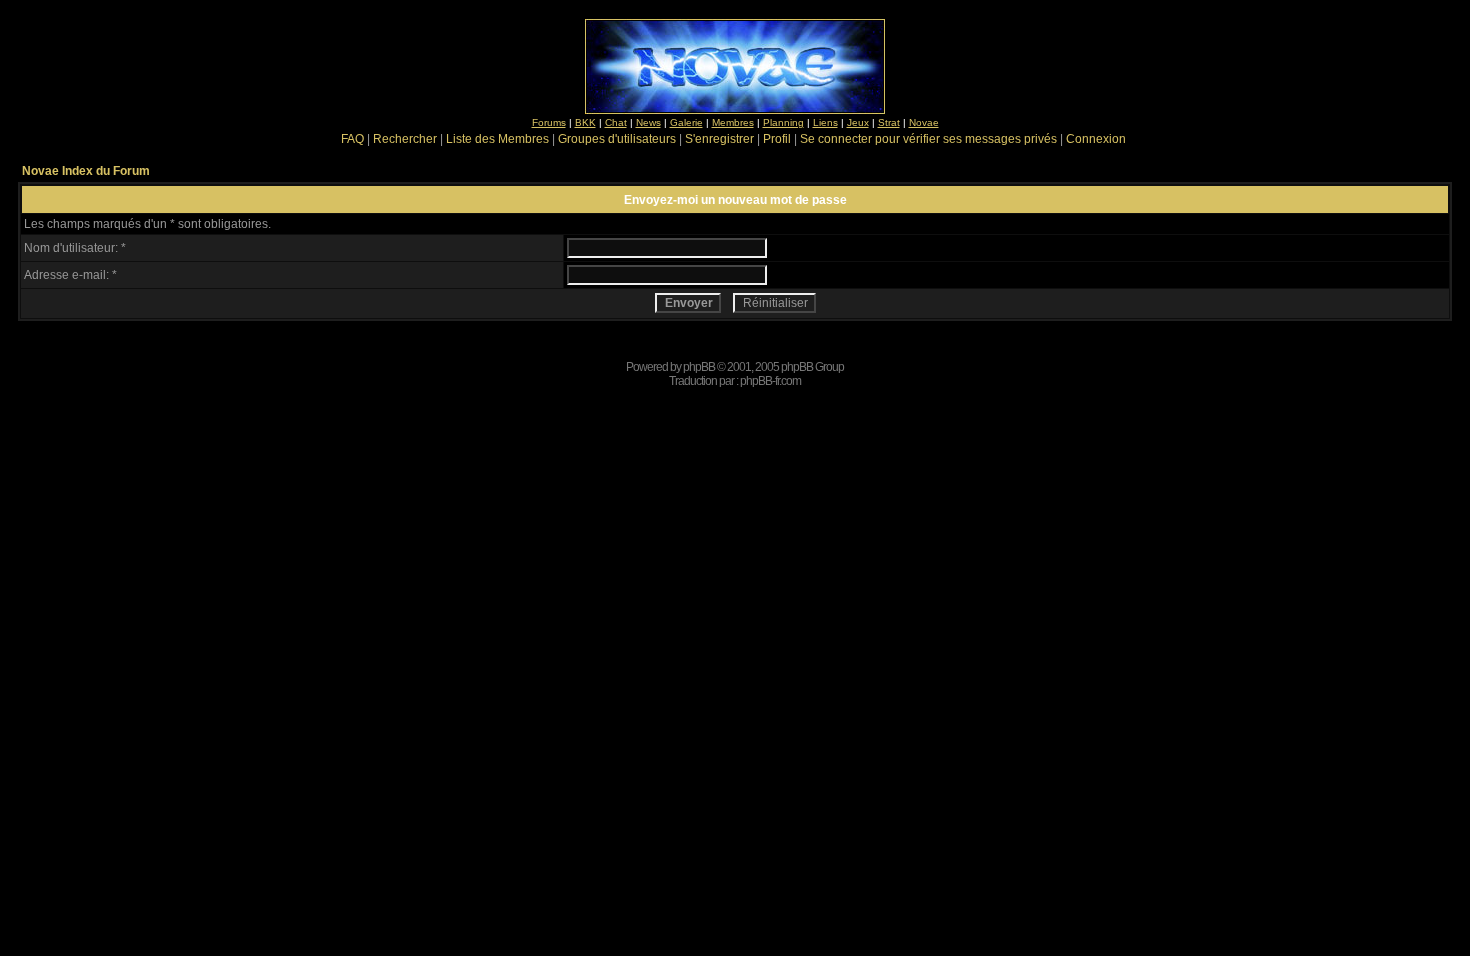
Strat (889, 122)
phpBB (699, 367)
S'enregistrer (719, 139)
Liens (825, 122)
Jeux (858, 122)
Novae (924, 122)
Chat (616, 122)
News (648, 122)
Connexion (1096, 139)
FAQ (352, 139)
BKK (585, 122)
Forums (549, 122)
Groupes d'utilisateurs (617, 139)
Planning (783, 122)
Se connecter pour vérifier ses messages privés (928, 139)
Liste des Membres (497, 139)
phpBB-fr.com (770, 381)
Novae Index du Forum (86, 171)
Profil (777, 139)
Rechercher (405, 139)
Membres (733, 122)
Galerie (686, 122)
